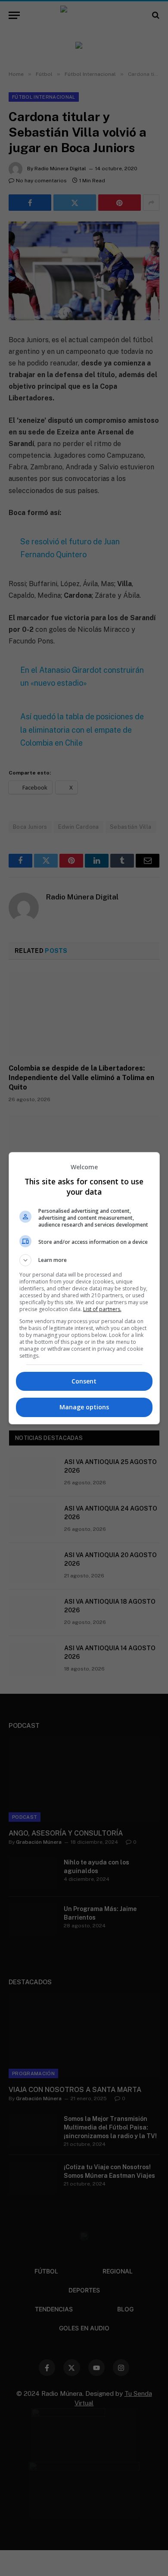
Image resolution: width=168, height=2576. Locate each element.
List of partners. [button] (102, 1309)
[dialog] (84, 1288)
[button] (84, 1260)
